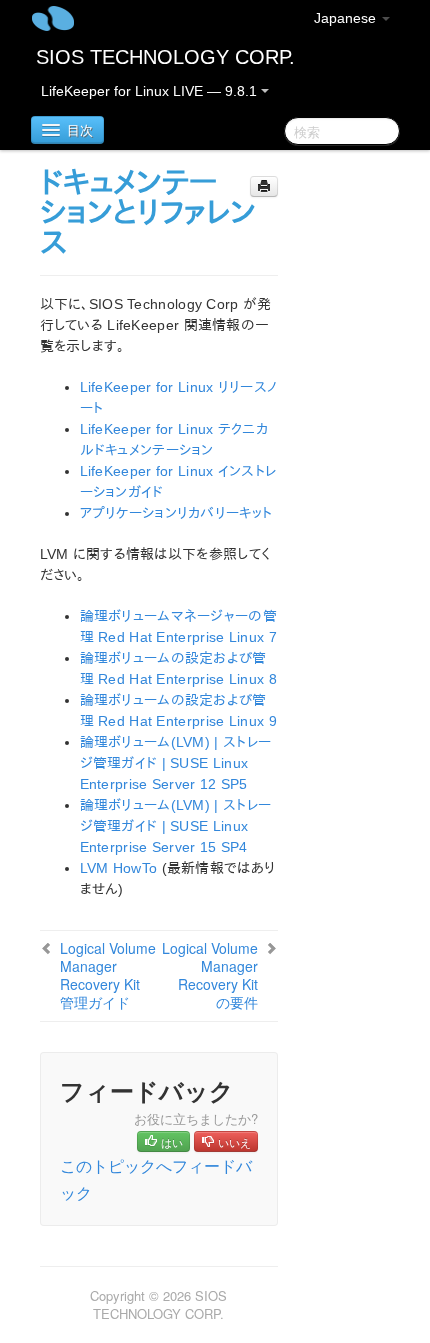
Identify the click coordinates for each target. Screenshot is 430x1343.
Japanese (347, 18)
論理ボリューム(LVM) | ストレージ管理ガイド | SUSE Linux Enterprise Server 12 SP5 (176, 763)
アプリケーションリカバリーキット (176, 513)
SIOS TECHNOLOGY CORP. (165, 57)
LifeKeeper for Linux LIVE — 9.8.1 (151, 91)
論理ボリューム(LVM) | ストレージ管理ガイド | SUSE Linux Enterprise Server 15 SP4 (176, 826)
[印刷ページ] (264, 186)
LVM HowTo (119, 868)
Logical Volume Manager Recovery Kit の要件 (210, 975)
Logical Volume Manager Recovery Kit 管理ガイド (108, 975)
